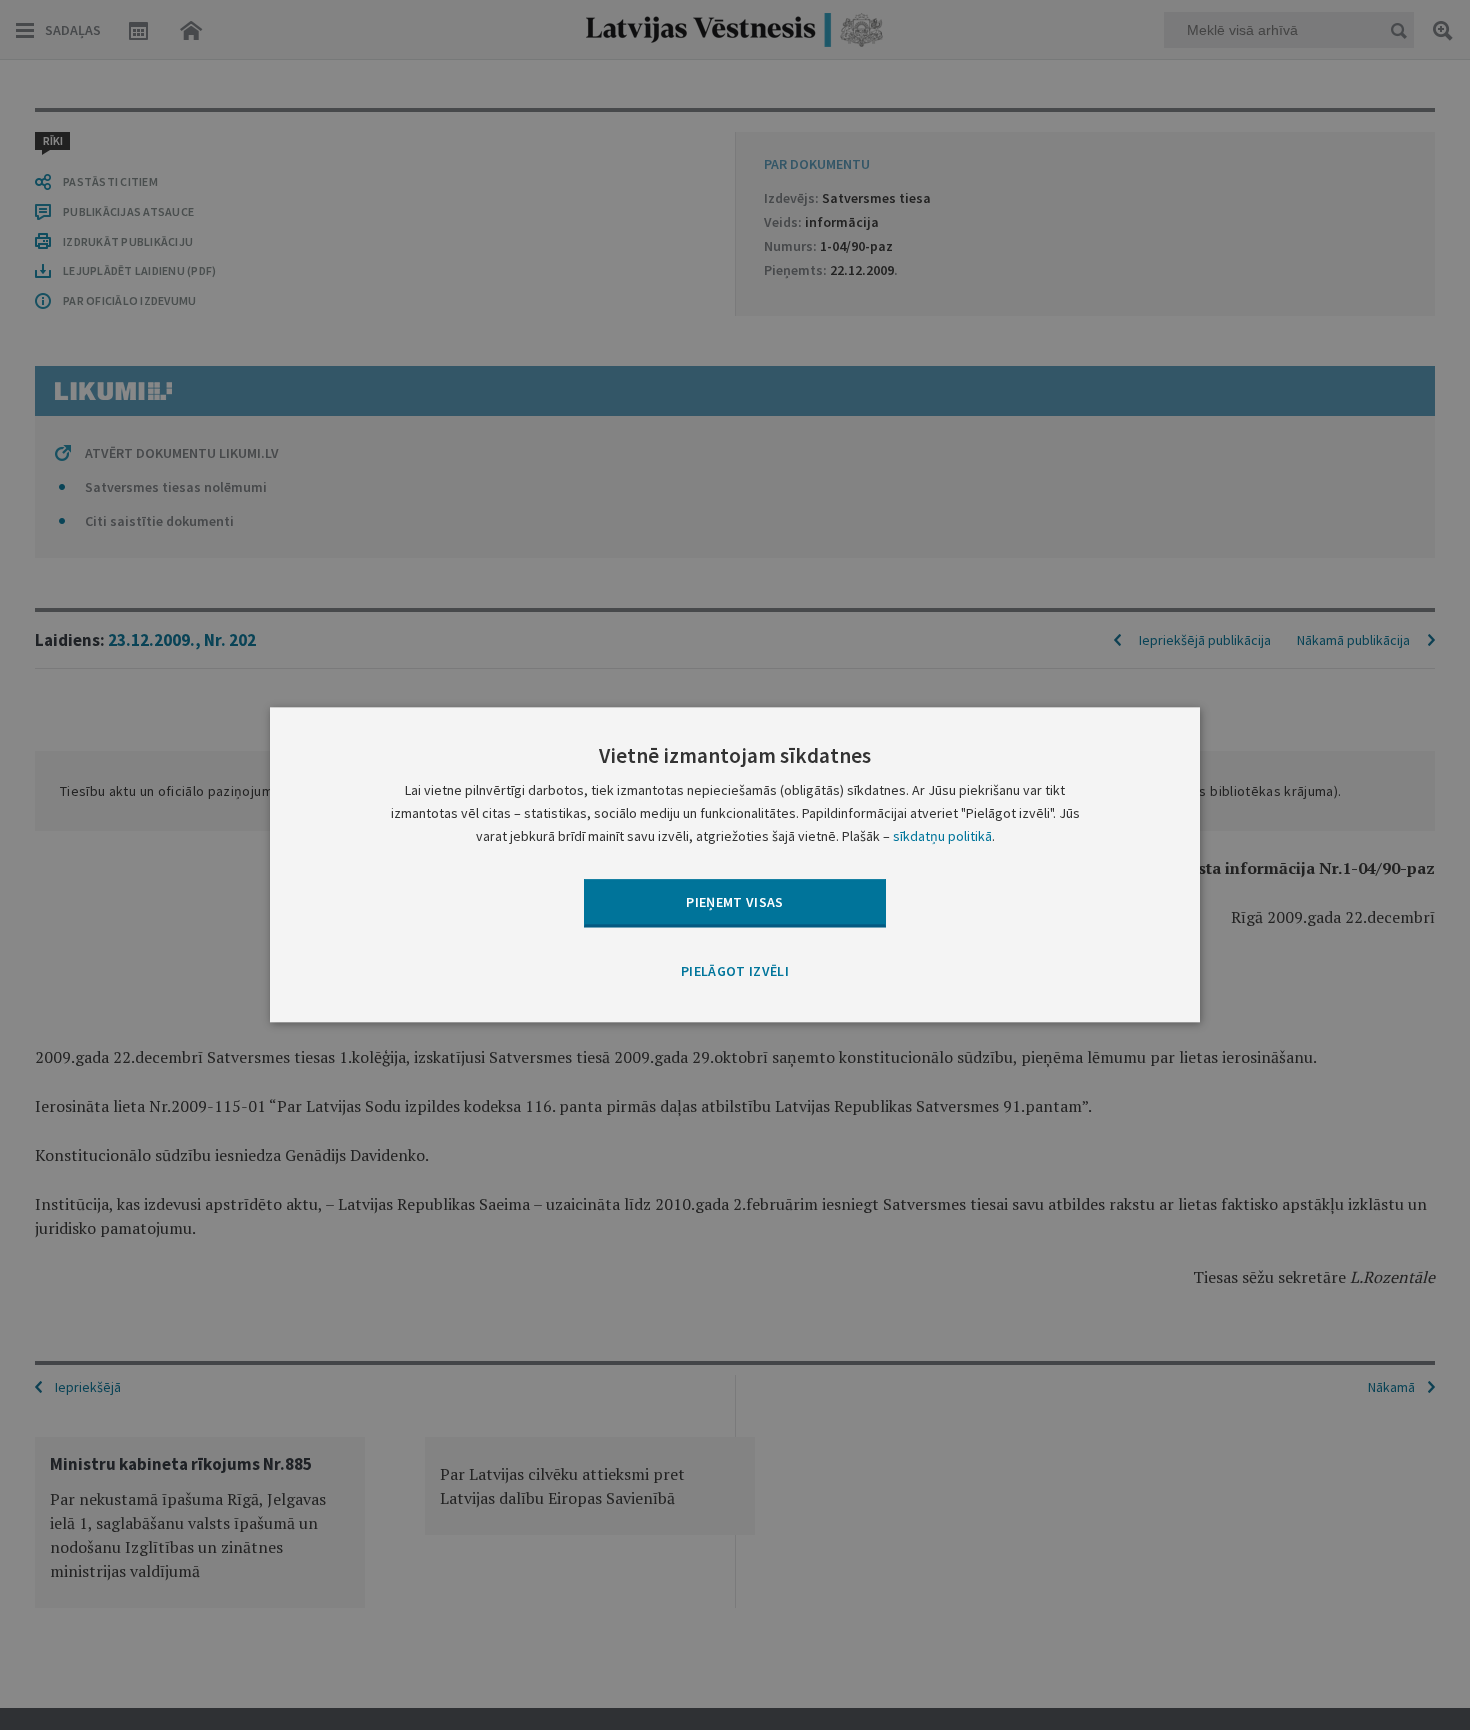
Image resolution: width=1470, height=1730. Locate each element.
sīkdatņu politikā (942, 837)
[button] (735, 972)
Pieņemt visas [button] (735, 902)
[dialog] (735, 864)
